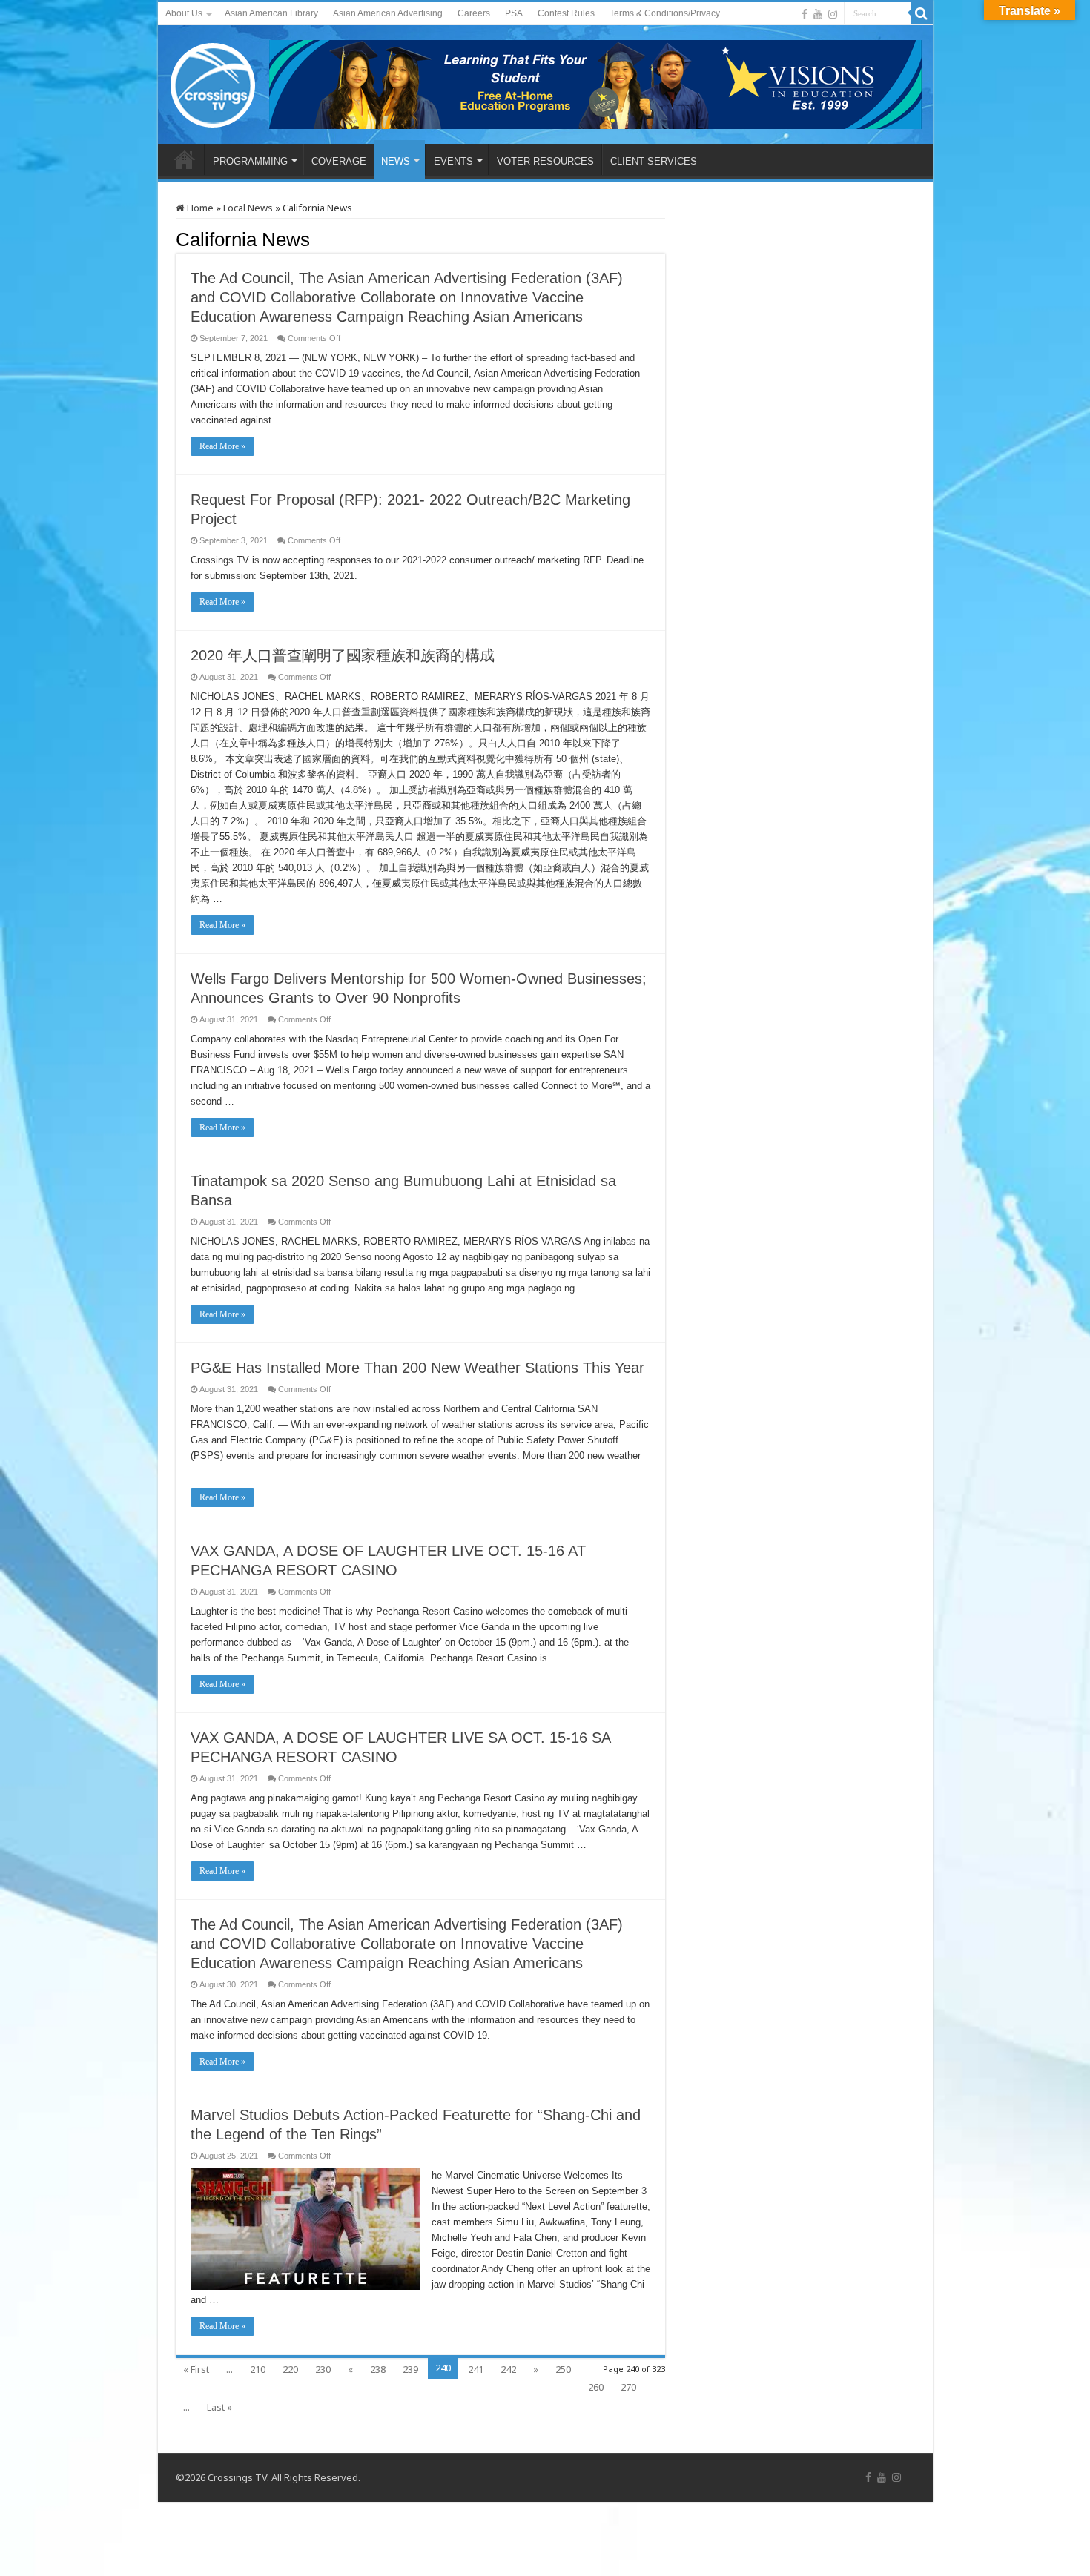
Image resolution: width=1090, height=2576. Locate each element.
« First (196, 2369)
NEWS (396, 161)
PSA (514, 13)
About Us (184, 13)
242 (508, 2369)
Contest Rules (566, 13)
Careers (474, 13)
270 (628, 2387)
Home (199, 208)
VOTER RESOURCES (545, 161)
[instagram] (833, 14)
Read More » (222, 446)
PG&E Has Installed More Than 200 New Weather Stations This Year (417, 1368)
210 (258, 2369)
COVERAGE (339, 161)
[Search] (922, 13)
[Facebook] (805, 14)
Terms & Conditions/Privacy (665, 13)
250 (563, 2369)
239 (410, 2369)
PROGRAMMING (250, 161)
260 (596, 2387)
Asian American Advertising (388, 13)
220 (290, 2369)
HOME (185, 159)
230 (323, 2369)
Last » (219, 2407)
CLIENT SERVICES (654, 161)
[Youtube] (818, 14)
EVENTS (453, 161)
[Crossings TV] (214, 82)
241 (476, 2369)
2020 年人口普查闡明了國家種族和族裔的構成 (343, 655)
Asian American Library (271, 13)
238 (378, 2369)
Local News (248, 208)
